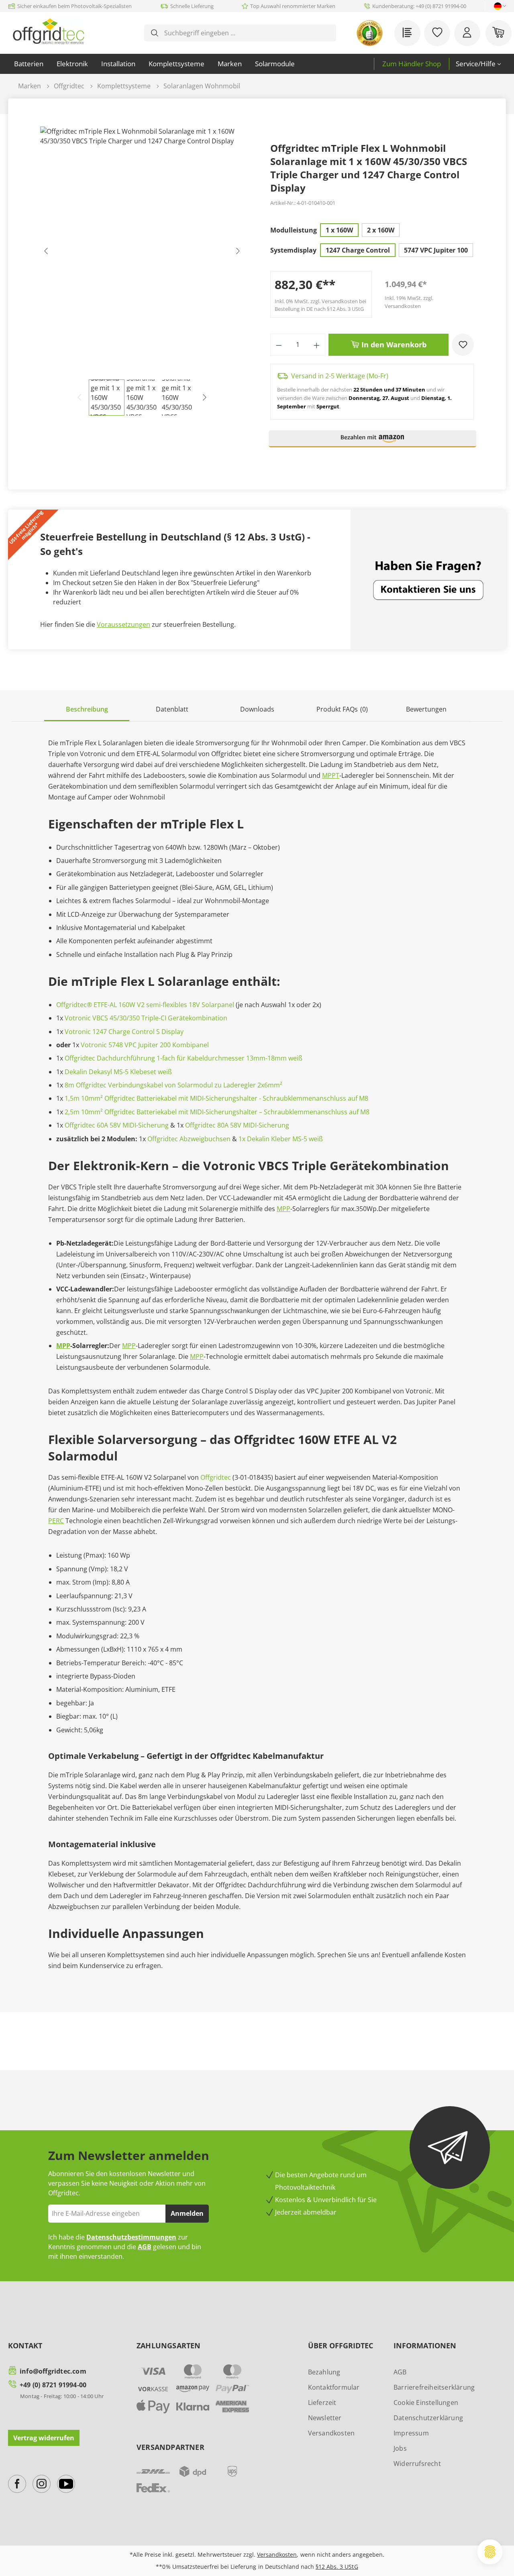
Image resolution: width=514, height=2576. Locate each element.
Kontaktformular (334, 2387)
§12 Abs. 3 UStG (337, 2567)
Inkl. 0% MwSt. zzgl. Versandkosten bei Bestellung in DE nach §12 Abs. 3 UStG (320, 305)
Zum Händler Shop (412, 64)
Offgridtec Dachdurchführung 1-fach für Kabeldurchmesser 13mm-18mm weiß (184, 1058)
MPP (284, 1209)
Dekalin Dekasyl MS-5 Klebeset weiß (118, 1072)
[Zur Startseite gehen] (48, 31)
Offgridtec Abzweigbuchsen (189, 1139)
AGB (145, 2247)
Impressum (411, 2433)
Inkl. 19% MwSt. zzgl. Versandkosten (409, 302)
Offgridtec (216, 1477)
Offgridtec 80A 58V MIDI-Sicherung (237, 1125)
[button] (373, 442)
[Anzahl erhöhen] (317, 345)
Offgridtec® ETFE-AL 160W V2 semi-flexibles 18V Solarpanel (145, 1005)
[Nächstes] (238, 253)
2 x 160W (381, 230)
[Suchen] (155, 33)
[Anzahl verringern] (279, 345)
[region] (142, 271)
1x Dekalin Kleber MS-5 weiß (281, 1139)
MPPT (331, 775)
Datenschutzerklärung (428, 2418)
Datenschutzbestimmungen (131, 2237)
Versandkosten (331, 2433)
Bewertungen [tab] (426, 709)
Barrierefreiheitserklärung (434, 2387)
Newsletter (325, 2418)
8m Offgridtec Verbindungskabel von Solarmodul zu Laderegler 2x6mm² (173, 1085)
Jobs (400, 2448)
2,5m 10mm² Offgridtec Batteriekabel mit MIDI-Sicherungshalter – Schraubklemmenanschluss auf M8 (217, 1112)
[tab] (87, 710)
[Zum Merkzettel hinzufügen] (463, 345)
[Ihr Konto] (467, 33)
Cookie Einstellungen (426, 2403)
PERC (56, 1521)
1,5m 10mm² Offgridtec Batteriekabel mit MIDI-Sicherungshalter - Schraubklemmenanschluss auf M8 (216, 1098)
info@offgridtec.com (53, 2371)
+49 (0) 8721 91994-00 (53, 2385)
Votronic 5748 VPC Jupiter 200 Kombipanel (145, 1045)
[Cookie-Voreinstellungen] (490, 2552)
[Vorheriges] (46, 253)
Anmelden (187, 2213)
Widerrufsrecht (417, 2464)
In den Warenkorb (393, 345)
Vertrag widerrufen (44, 2438)
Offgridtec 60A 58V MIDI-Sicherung (117, 1125)
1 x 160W (339, 230)
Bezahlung (324, 2372)
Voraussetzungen (123, 624)
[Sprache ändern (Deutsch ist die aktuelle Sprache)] (498, 6)
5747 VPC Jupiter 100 (436, 250)
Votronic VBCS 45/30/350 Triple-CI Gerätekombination (146, 1018)
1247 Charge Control (358, 250)
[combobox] (246, 33)
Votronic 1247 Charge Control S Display (124, 1032)
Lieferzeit (322, 2403)
